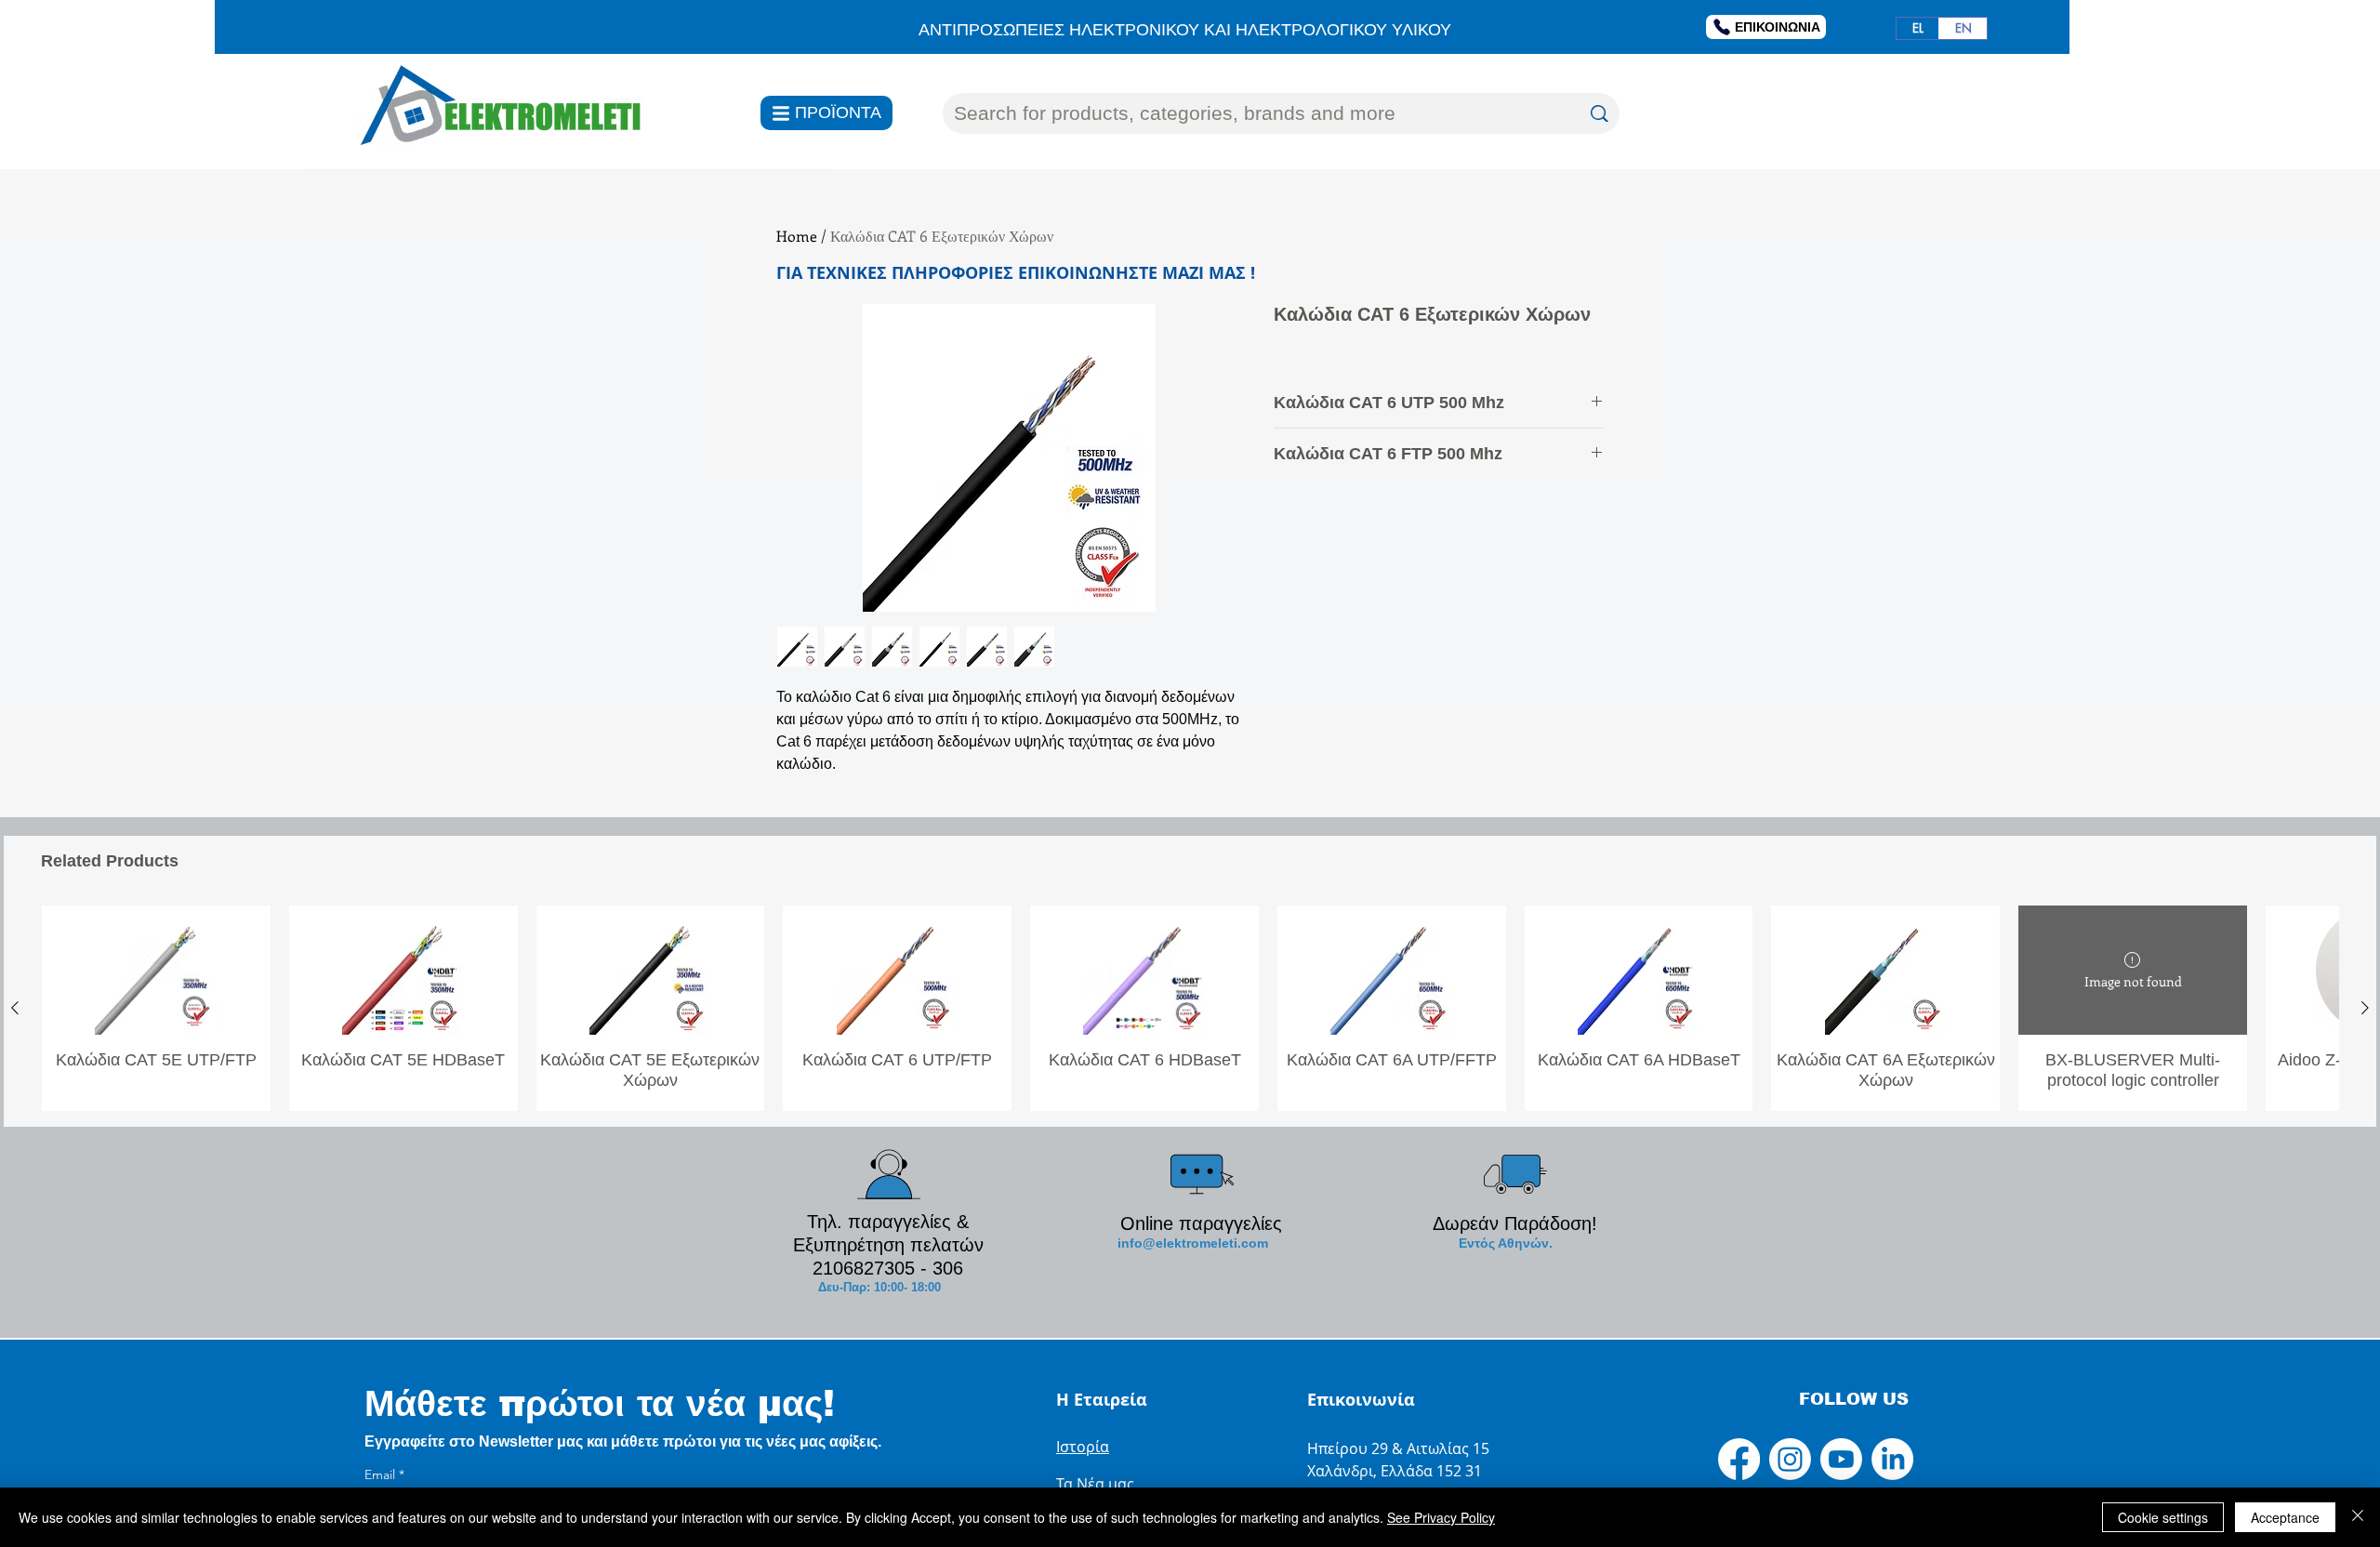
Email (384, 1475)
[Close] (2358, 1517)
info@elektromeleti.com (1193, 1243)
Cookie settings (2163, 1517)
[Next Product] (2365, 1008)
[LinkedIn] (1892, 1459)
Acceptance (2285, 1517)
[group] (1190, 1008)
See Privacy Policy (1441, 1517)
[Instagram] (1790, 1459)
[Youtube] (1841, 1459)
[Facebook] (1739, 1459)
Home (797, 236)
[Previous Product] (15, 1008)
